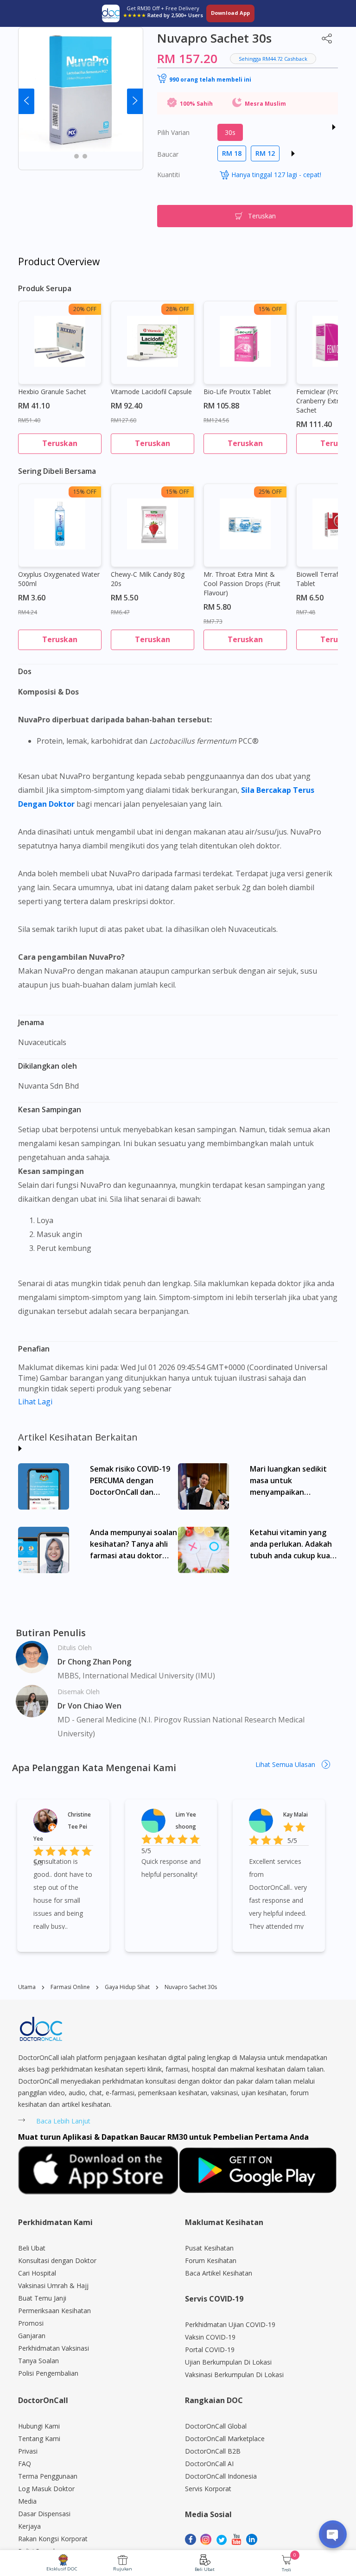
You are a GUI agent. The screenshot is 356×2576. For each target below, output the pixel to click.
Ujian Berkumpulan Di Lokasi (228, 2362)
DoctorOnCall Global (216, 2426)
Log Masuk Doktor (46, 2489)
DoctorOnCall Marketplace (225, 2439)
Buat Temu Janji (42, 2298)
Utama (27, 1987)
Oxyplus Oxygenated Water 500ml (59, 579)
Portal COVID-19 (210, 2350)
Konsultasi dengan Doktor (57, 2260)
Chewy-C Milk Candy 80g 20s (148, 579)
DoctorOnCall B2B (213, 2451)
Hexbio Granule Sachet (52, 392)
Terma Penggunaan (48, 2476)
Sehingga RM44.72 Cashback (273, 59)
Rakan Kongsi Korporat (53, 2539)
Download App (230, 13)
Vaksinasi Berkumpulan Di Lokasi (234, 2375)
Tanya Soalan (38, 2361)
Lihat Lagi (35, 1402)
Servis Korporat (208, 2489)
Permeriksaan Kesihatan (54, 2311)
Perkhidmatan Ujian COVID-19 (230, 2324)
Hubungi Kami (39, 2426)
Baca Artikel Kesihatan (219, 2273)
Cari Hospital (37, 2273)
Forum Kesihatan (211, 2260)
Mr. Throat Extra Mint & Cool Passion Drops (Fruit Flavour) (242, 583)
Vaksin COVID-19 (210, 2337)
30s (230, 132)
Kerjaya (29, 2526)
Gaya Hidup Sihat (127, 1987)
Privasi (28, 2451)
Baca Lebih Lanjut (63, 2121)
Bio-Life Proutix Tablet (237, 392)
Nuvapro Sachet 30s (191, 1987)
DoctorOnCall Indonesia (221, 2476)
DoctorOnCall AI (209, 2464)
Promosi (31, 2323)
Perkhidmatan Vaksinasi (54, 2348)
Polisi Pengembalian (48, 2373)
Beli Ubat (205, 2569)
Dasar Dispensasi (44, 2514)
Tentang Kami (39, 2439)
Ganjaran (32, 2336)
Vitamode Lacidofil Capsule (151, 392)
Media (27, 2501)
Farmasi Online (70, 1987)
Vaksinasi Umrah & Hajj (53, 2286)
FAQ (25, 2464)
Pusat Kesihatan (209, 2248)
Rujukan (123, 2569)
